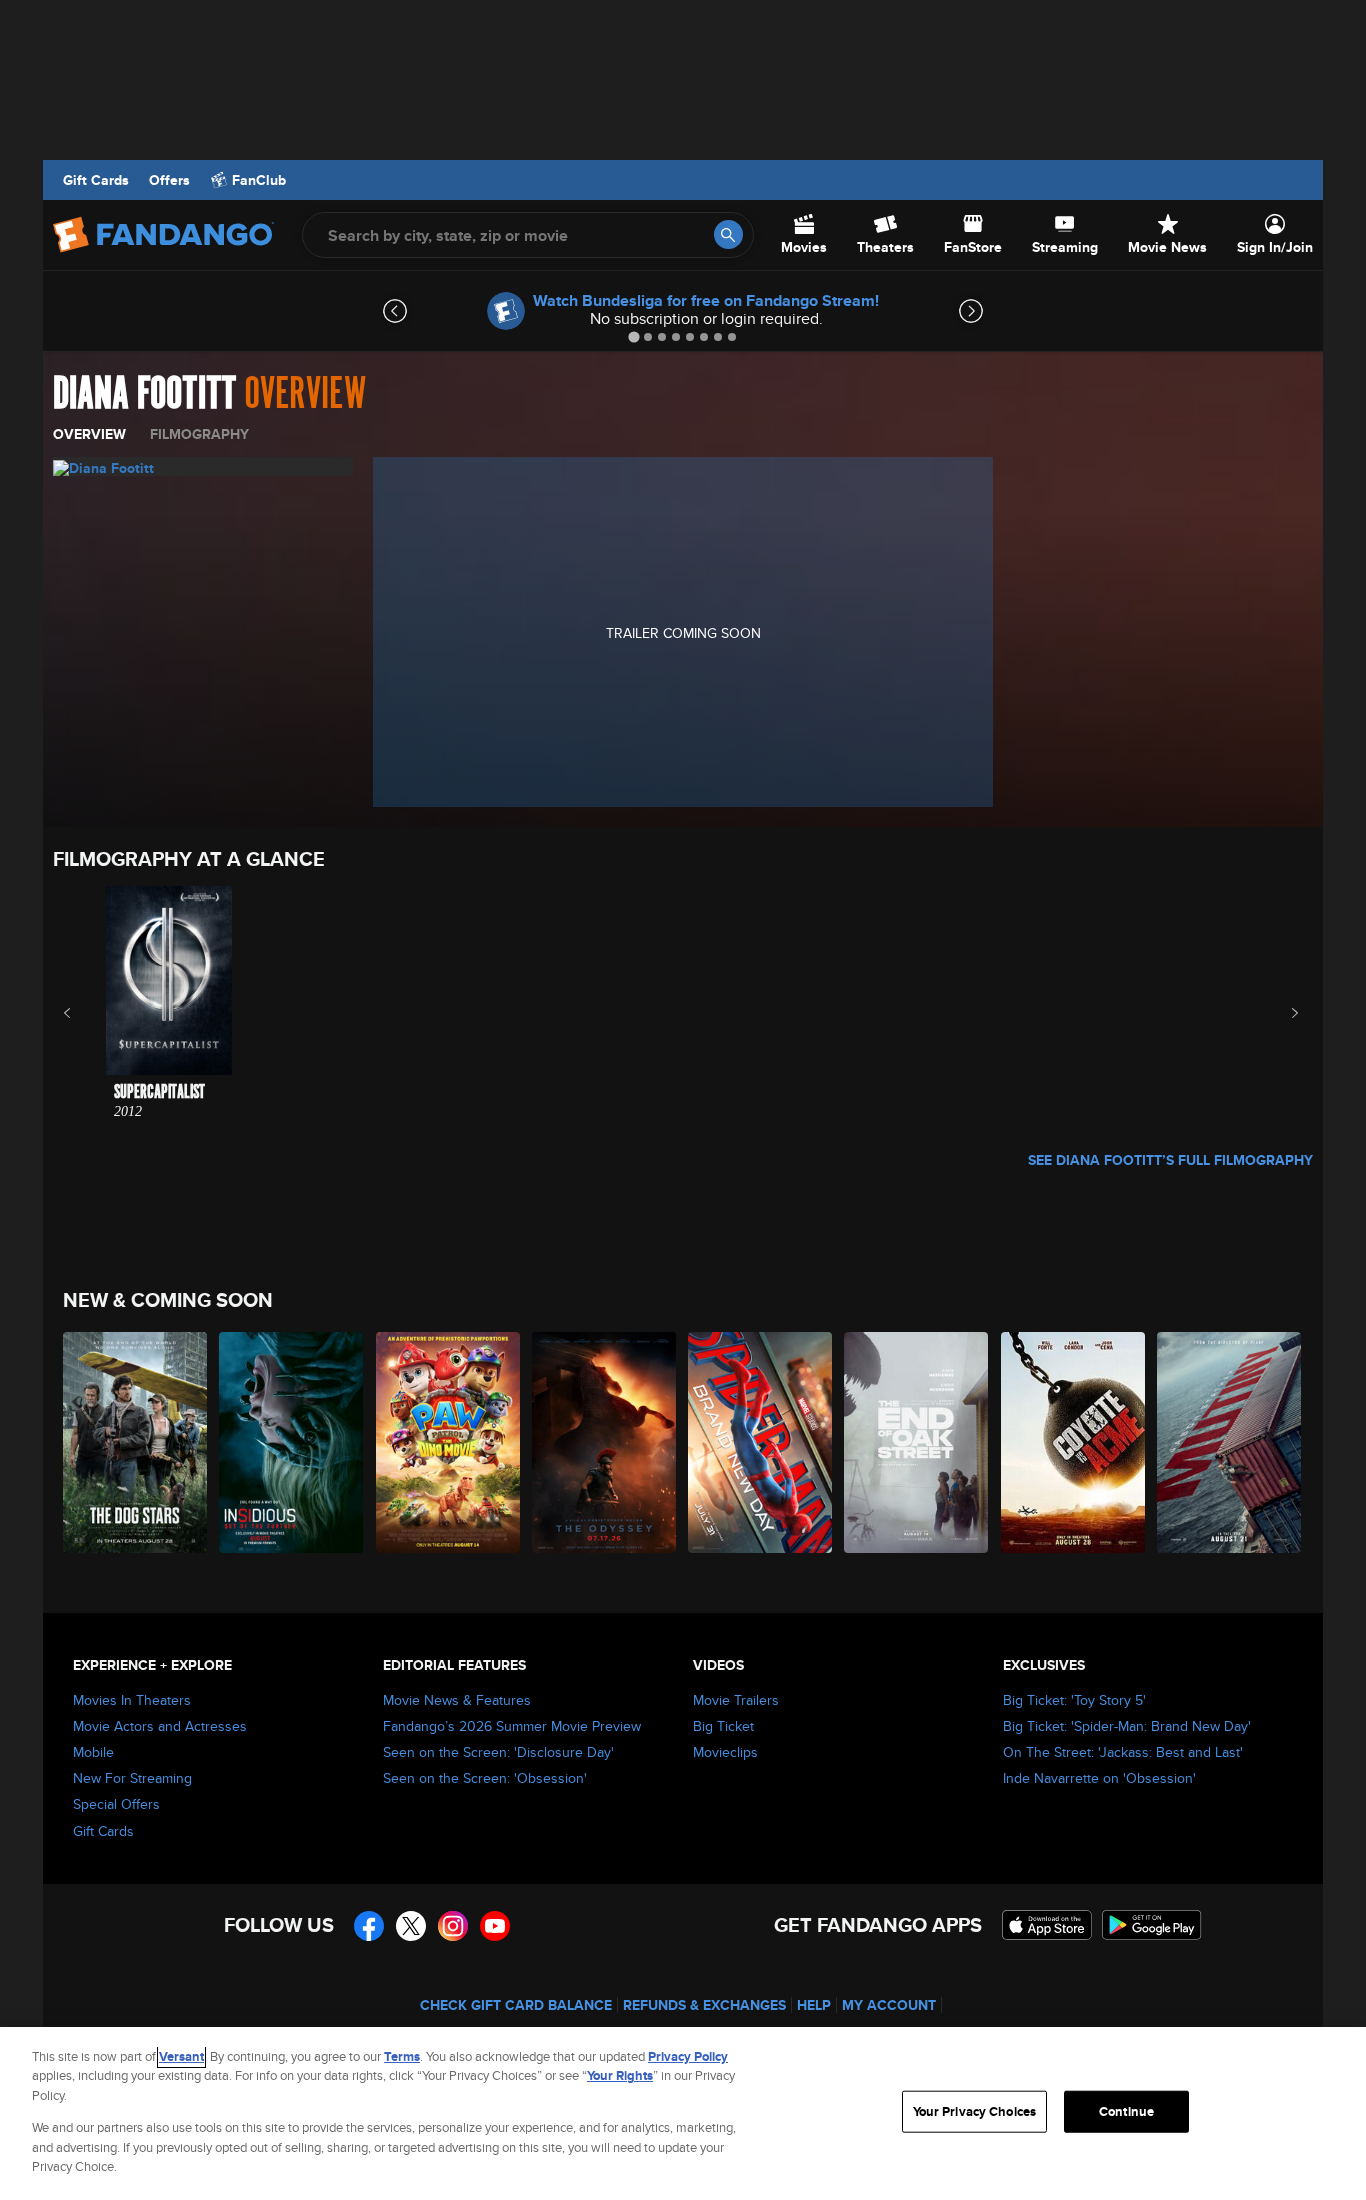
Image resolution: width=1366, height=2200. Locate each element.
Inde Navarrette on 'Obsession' (1099, 1778)
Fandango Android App (1152, 1925)
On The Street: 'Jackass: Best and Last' (1123, 1752)
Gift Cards (96, 180)
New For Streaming (132, 1778)
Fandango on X (411, 1926)
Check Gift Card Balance (516, 2005)
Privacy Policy (688, 2056)
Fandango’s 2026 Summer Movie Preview (512, 1726)
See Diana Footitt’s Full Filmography (1170, 1160)
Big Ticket (723, 1726)
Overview (89, 434)
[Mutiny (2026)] (1230, 1442)
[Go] (728, 234)
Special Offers (116, 1804)
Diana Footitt (144, 394)
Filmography (199, 434)
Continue (1126, 2111)
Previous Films (84, 1013)
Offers (169, 180)
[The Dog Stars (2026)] (136, 1442)
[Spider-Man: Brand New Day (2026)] (761, 1442)
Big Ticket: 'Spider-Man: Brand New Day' (1127, 1726)
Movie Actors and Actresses (160, 1726)
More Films (1281, 1013)
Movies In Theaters (132, 1700)
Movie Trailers (736, 1700)
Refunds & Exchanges (704, 2005)
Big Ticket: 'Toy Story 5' (1074, 1700)
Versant (181, 2056)
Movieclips (725, 1752)
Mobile (93, 1752)
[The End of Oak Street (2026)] (917, 1442)
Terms (402, 2056)
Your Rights (620, 2075)
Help (814, 2005)
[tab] (633, 336)
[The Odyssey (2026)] (605, 1442)
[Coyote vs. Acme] (1074, 1442)
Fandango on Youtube (495, 1926)
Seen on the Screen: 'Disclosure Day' (498, 1752)
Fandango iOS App (1047, 1925)
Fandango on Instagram (453, 1926)
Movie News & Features (457, 1700)
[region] (683, 2113)
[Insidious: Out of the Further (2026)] (292, 1442)
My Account (889, 2005)
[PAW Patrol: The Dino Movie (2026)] (449, 1442)
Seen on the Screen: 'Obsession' (485, 1778)
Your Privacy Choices (975, 2111)
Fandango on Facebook (369, 1926)
